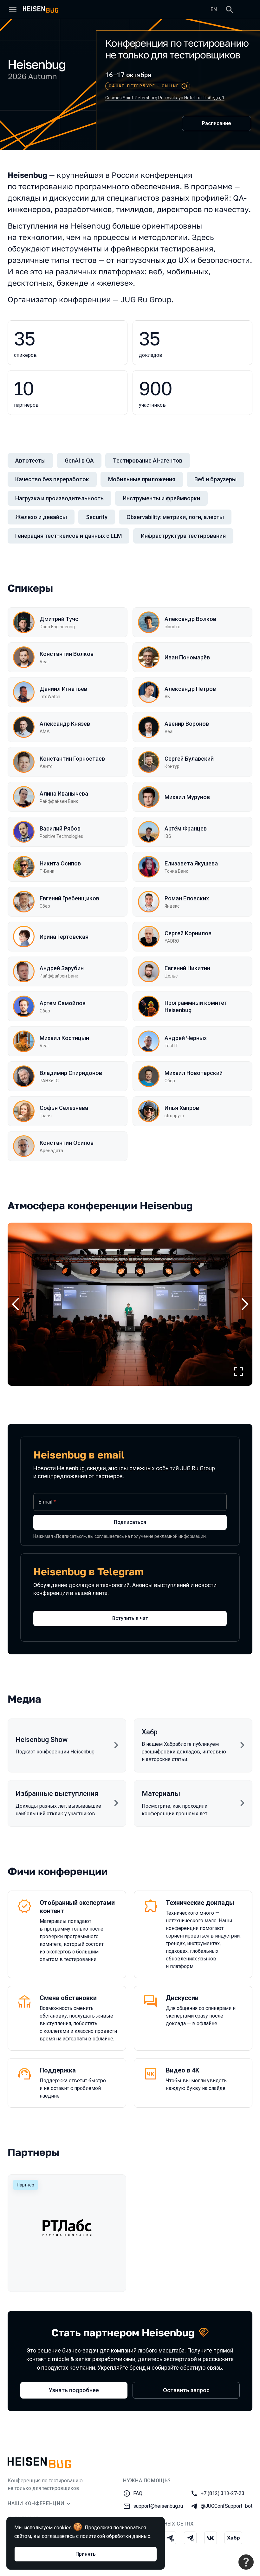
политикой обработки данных (115, 2536)
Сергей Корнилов (188, 933)
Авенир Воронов (187, 724)
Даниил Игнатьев (63, 689)
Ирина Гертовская (64, 937)
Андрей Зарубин (62, 968)
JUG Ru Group (146, 299)
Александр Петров (190, 689)
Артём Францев (186, 828)
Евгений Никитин (187, 968)
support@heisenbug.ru (158, 2506)
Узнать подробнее (74, 2390)
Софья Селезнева (64, 1108)
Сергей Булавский (189, 759)
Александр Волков (190, 619)
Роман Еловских (187, 898)
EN (214, 9)
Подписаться (130, 1522)
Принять (86, 2554)
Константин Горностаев (72, 759)
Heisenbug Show (42, 1740)
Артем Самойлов (63, 1003)
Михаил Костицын (64, 1038)
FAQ (138, 2493)
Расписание (216, 123)
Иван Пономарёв (187, 657)
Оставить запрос (186, 2390)
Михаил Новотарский (194, 1073)
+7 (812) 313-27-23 (223, 2493)
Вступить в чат (130, 1618)
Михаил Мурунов (187, 797)
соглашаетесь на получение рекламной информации (150, 1536)
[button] (130, 1304)
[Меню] (13, 10)
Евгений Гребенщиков (69, 898)
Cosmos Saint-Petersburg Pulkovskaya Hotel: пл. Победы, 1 (165, 98)
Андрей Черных (186, 1038)
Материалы (161, 1794)
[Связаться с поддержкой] (246, 2562)
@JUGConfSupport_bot (227, 2506)
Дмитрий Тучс (59, 619)
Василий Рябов (60, 828)
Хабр (150, 1732)
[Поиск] (230, 10)
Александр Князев (65, 724)
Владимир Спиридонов (71, 1073)
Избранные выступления (57, 1794)
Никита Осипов (60, 863)
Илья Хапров (182, 1108)
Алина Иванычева (64, 794)
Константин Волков (67, 654)
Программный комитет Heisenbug (196, 1006)
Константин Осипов (67, 1143)
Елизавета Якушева (191, 863)
